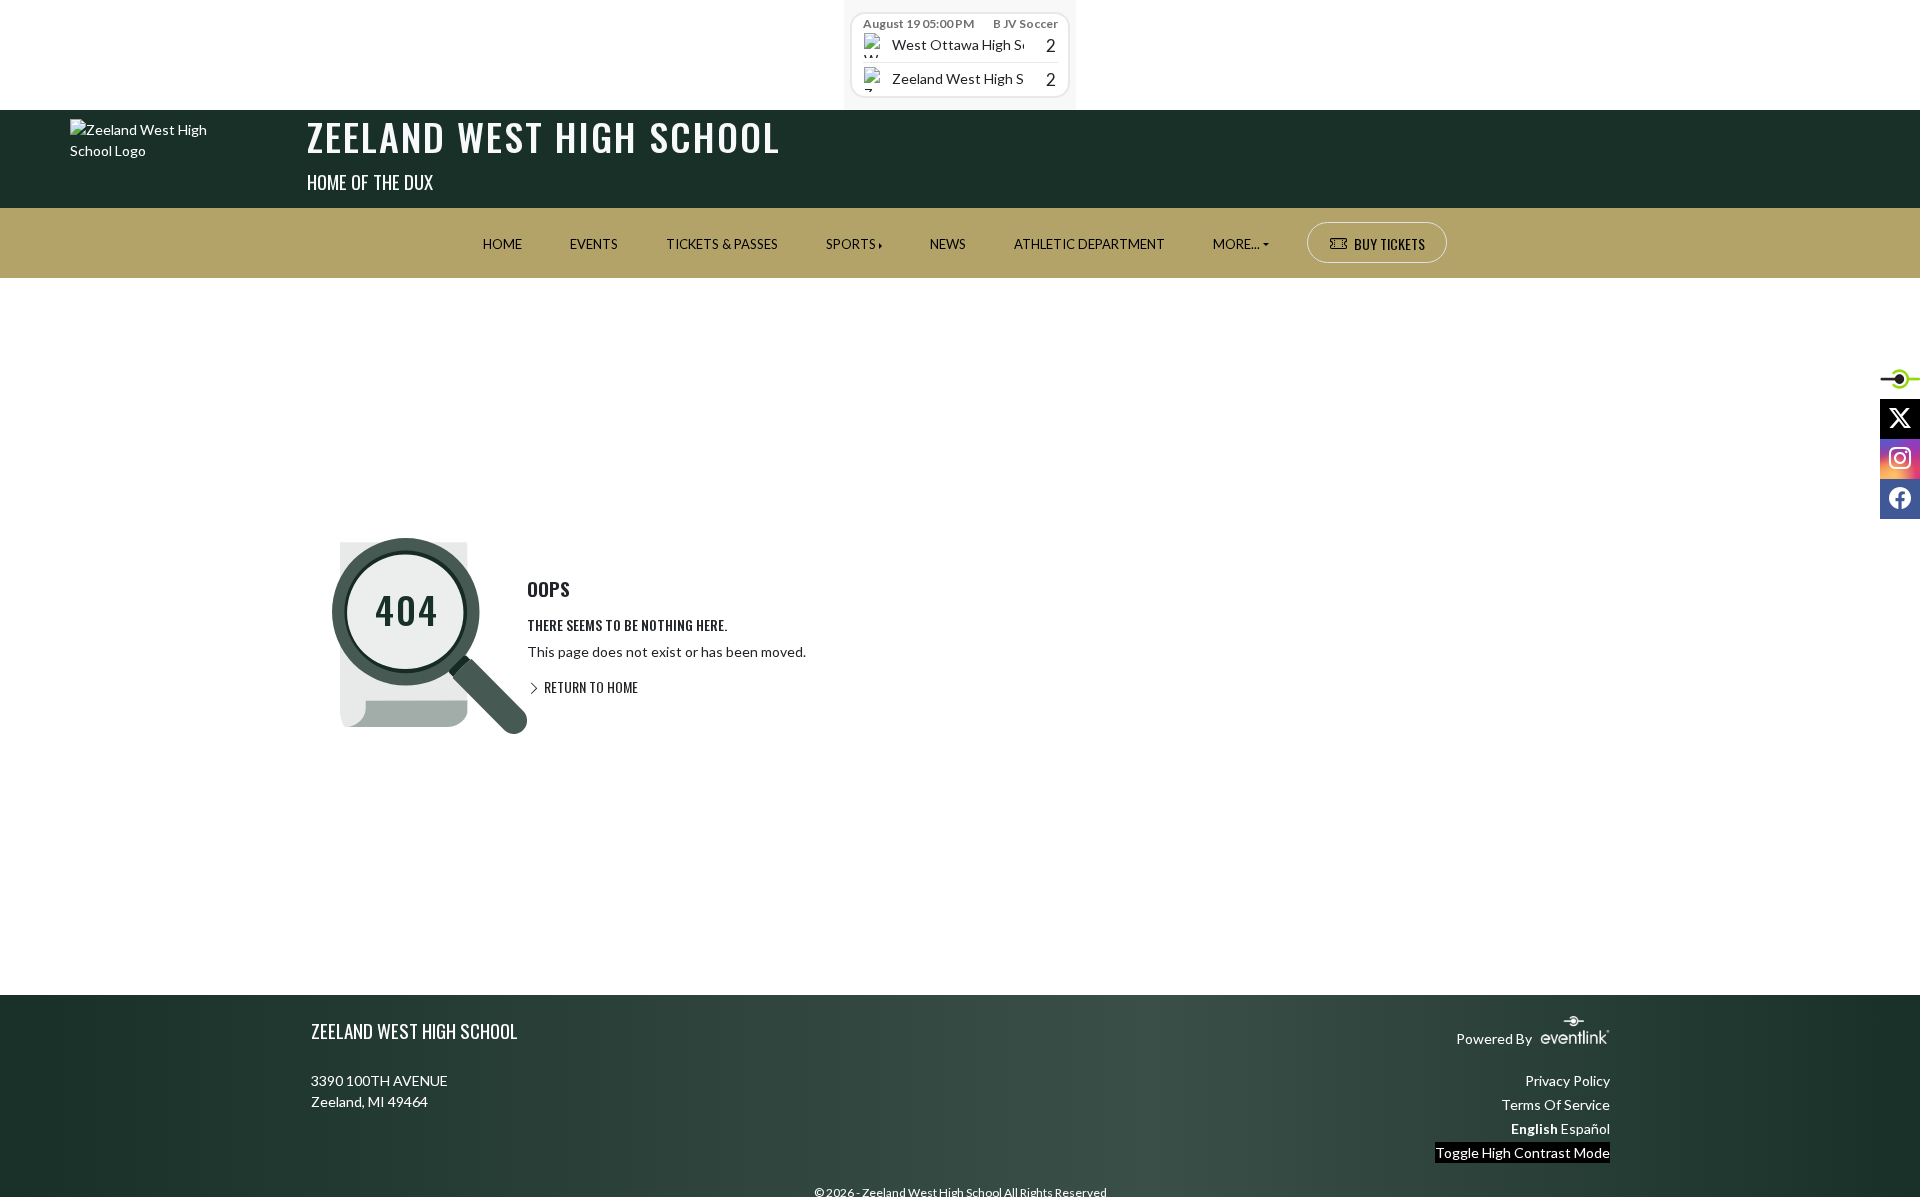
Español (1585, 1128)
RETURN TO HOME (589, 686)
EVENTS (594, 244)
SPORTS (851, 244)
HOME (502, 244)
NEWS (948, 244)
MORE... (1236, 244)
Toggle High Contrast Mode (1522, 1152)
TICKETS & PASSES (722, 244)
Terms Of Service (1555, 1104)
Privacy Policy (1567, 1080)
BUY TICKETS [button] (1389, 243)
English (1534, 1128)
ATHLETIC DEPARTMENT (1089, 244)
